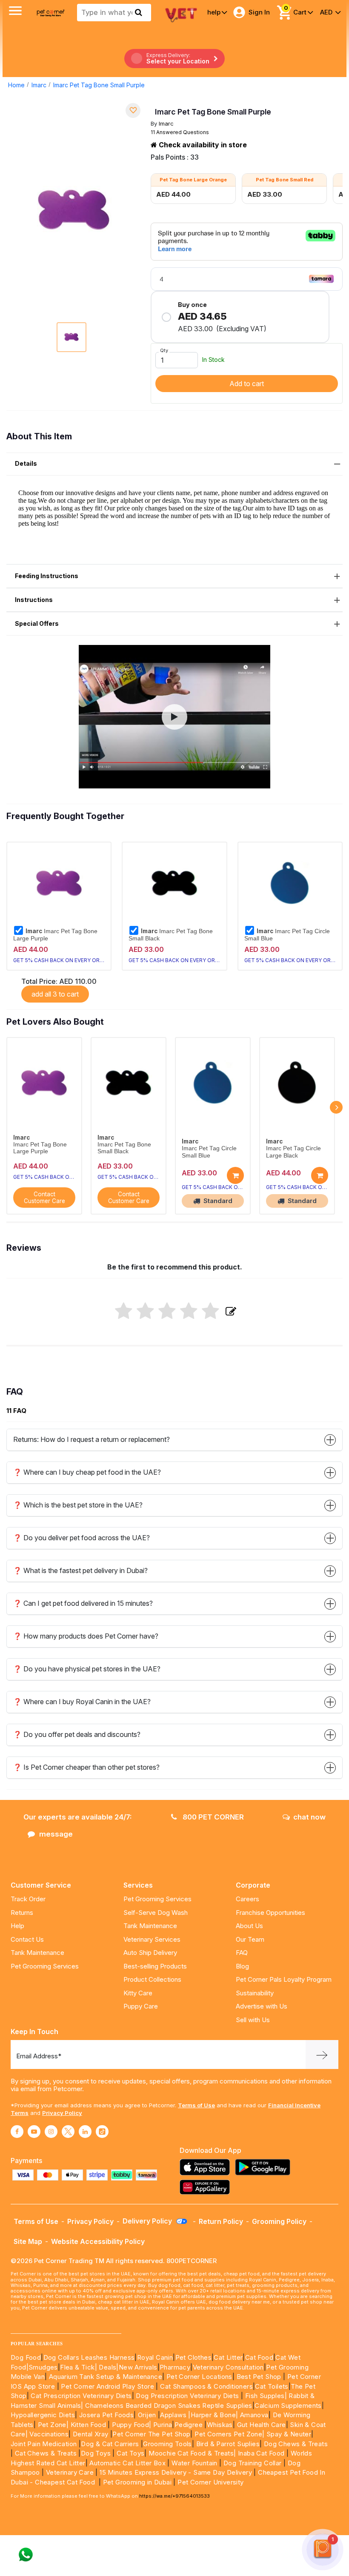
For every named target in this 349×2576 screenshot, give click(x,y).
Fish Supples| (265, 2396)
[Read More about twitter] (68, 2132)
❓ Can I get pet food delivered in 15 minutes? (83, 1603)
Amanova (254, 2415)
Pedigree (189, 2425)
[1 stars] (124, 1312)
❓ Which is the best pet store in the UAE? (78, 1505)
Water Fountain (195, 2463)
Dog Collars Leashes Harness (89, 2357)
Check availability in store (202, 145)
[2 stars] (145, 1312)
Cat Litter (228, 2357)
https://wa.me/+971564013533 (174, 2496)
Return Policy (221, 2221)
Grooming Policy (279, 2221)
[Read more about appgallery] (207, 2187)
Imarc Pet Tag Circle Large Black (293, 1152)
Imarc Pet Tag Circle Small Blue (287, 934)
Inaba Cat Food (261, 2453)
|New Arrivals (137, 2367)
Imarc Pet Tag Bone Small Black (171, 934)
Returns (22, 1913)
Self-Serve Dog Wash (156, 1913)
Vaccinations (48, 2434)
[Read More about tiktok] (102, 2132)
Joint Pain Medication (44, 2444)
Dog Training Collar (252, 2463)
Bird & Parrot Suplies (228, 2444)
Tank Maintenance (37, 1953)
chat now (309, 1817)
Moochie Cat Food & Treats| (192, 2453)
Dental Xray (92, 2434)
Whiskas (220, 2425)
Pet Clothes (193, 2357)
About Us (249, 1926)
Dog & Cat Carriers (110, 2444)
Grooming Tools (167, 2444)
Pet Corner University (210, 2482)
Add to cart (247, 384)
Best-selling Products (155, 1966)
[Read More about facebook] (17, 2132)
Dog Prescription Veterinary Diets (188, 2396)
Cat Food (259, 2357)
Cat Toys (130, 2453)
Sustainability (255, 1993)
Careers (247, 1899)
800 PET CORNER (212, 1817)
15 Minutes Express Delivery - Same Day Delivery (176, 2472)
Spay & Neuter (289, 2434)
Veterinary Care (71, 2472)
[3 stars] (167, 1312)
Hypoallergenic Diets (43, 2415)
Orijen (148, 2415)
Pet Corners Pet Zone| (229, 2434)
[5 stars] (210, 1312)
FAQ (242, 1953)
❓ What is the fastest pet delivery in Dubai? (80, 1570)
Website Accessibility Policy (98, 2241)
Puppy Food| (131, 2425)
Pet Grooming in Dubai (137, 2482)
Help (17, 1926)
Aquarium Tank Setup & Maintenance (106, 2377)
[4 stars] (189, 1312)
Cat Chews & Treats (47, 2453)
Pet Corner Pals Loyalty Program (284, 1979)
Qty (164, 350)
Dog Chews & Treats (296, 2444)
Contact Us (27, 1939)
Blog (242, 1966)
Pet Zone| (53, 2425)
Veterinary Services (152, 1939)
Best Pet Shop (260, 2377)
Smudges (43, 2367)
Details (26, 463)
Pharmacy (175, 2367)
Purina (163, 2425)
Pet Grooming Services (45, 1966)
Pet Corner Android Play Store (107, 2386)
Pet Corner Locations (198, 2377)
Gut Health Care (262, 2425)
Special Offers (37, 623)
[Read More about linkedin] (85, 2132)
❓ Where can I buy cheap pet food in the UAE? (87, 1472)
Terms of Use (196, 2105)
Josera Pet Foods (105, 2415)
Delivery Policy (148, 2221)
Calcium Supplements (288, 2406)
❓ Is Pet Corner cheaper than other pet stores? (86, 1767)
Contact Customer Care (44, 1198)
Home (16, 85)
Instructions (34, 600)
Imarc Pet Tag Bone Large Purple (55, 934)
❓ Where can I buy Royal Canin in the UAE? (82, 1702)
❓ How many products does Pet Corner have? (86, 1636)
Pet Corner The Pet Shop (151, 2434)
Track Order (28, 1899)
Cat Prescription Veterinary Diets (81, 2396)
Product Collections (152, 1979)
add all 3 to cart (55, 994)
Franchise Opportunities (270, 1913)
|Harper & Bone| (213, 2415)
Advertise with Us (262, 2006)
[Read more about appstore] (207, 2167)
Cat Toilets (272, 2386)
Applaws (173, 2415)
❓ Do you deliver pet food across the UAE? (82, 1538)
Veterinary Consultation (228, 2367)
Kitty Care (138, 1993)
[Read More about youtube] (34, 2132)
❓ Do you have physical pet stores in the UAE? (87, 1669)
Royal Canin (155, 2357)
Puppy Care (141, 2006)
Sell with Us (253, 2020)
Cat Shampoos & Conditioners (206, 2386)
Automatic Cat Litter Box (127, 2463)
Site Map (28, 2241)
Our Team (250, 1939)
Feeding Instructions (47, 576)
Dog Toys (96, 2453)
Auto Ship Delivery (150, 1953)
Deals (107, 2367)
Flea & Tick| (79, 2367)
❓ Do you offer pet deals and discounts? (77, 1734)
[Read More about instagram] (51, 2132)
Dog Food (26, 2357)
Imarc (39, 85)
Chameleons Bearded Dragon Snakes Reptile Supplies (169, 2406)
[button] (174, 717)
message (56, 1834)
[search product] (139, 12)
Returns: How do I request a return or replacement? (92, 1439)
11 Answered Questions (180, 132)
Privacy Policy (62, 2113)
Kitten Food (88, 2425)
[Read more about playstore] (265, 2167)
